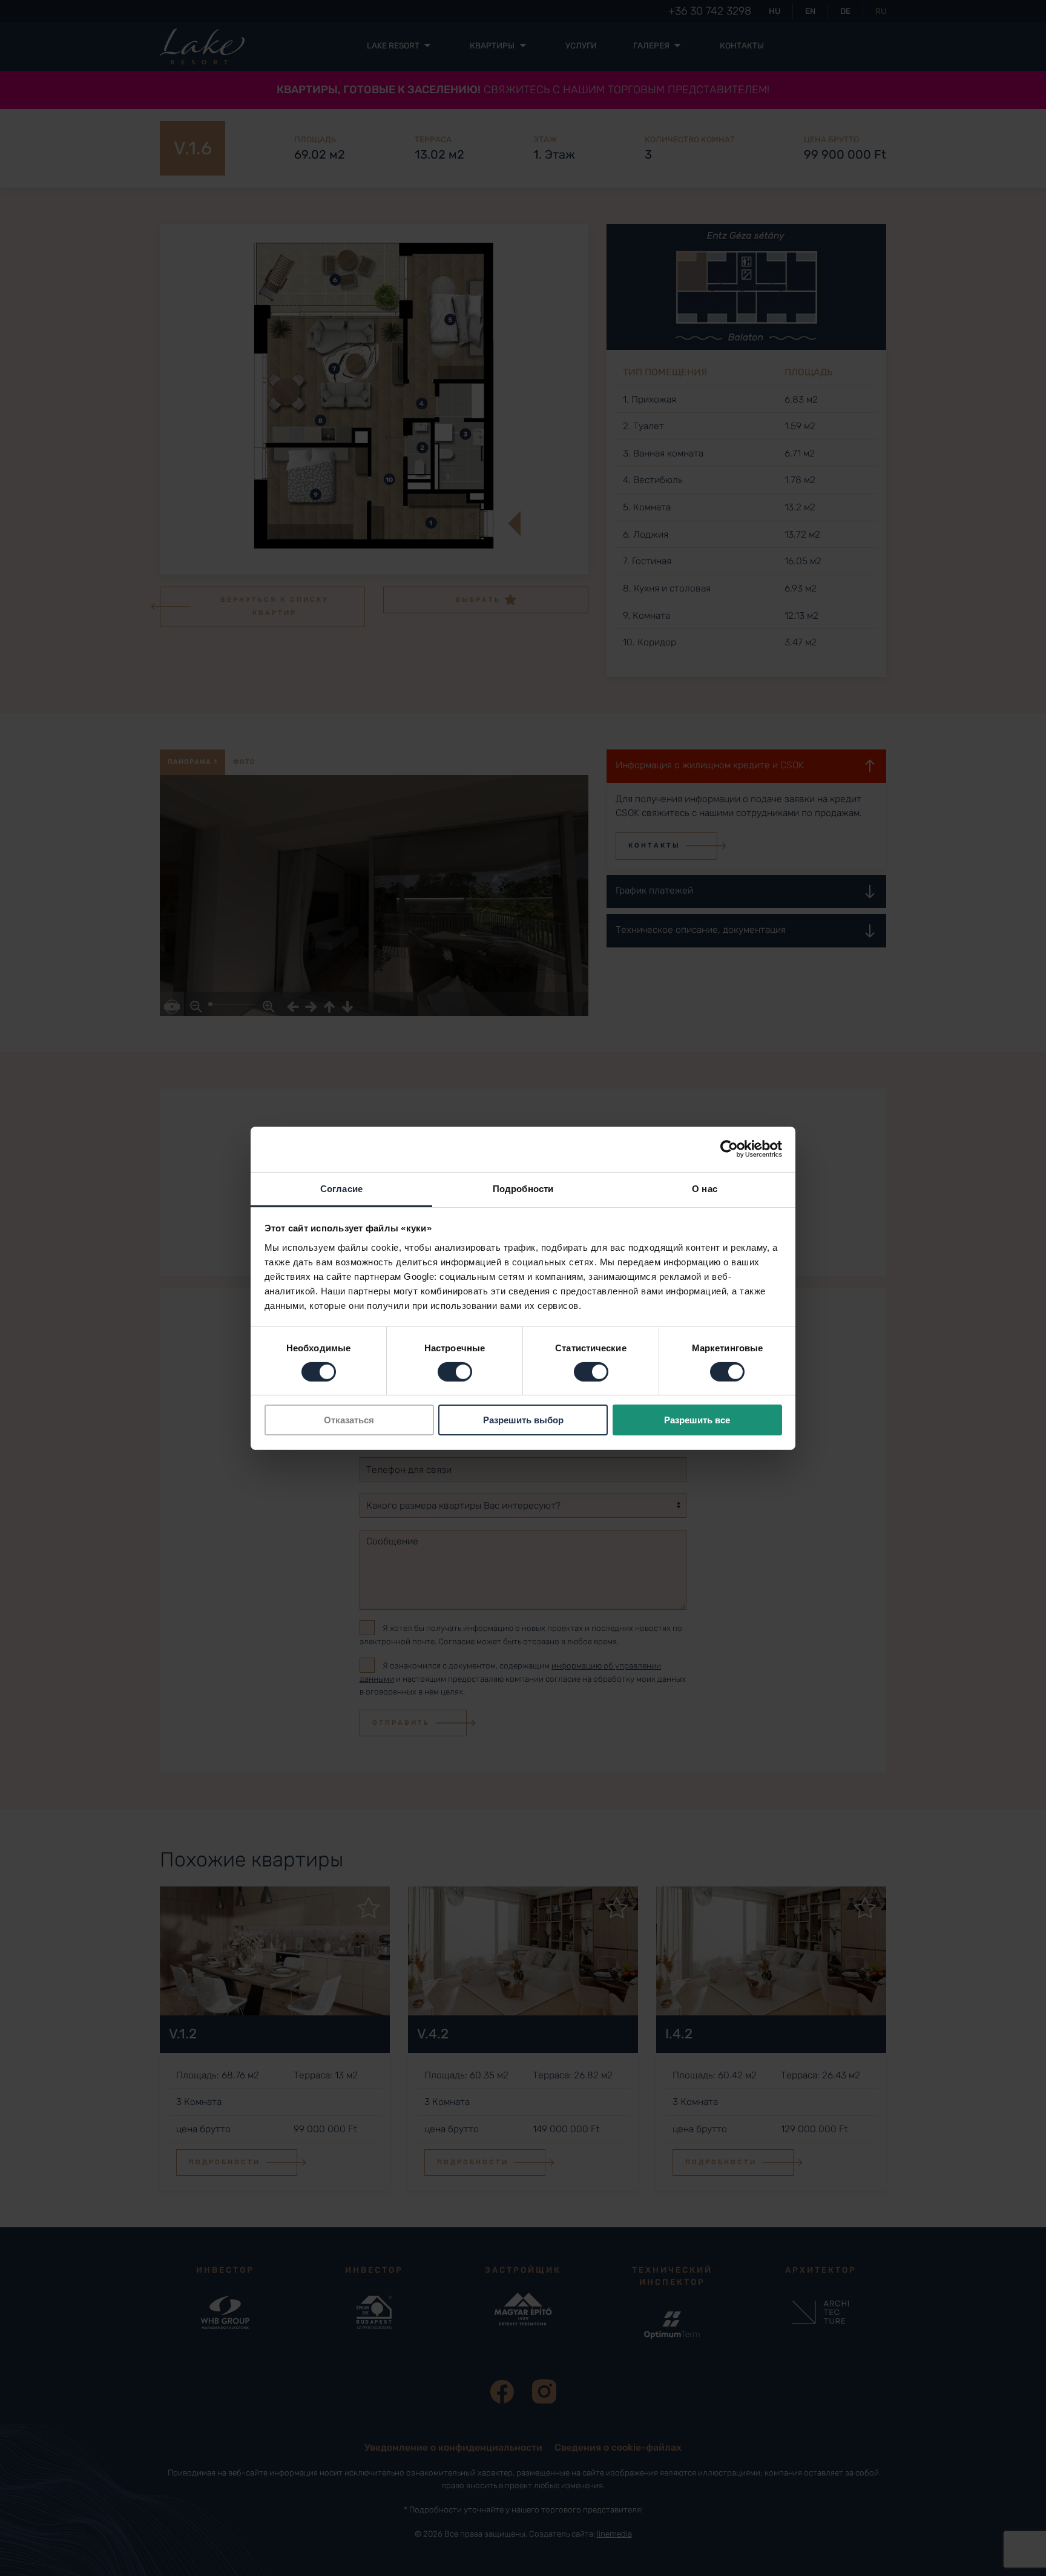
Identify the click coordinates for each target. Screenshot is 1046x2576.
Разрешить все (697, 1420)
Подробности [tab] (523, 1188)
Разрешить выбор (523, 1420)
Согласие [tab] (341, 1188)
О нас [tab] (705, 1188)
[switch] (455, 1372)
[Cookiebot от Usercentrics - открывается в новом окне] (729, 1149)
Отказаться (349, 1420)
